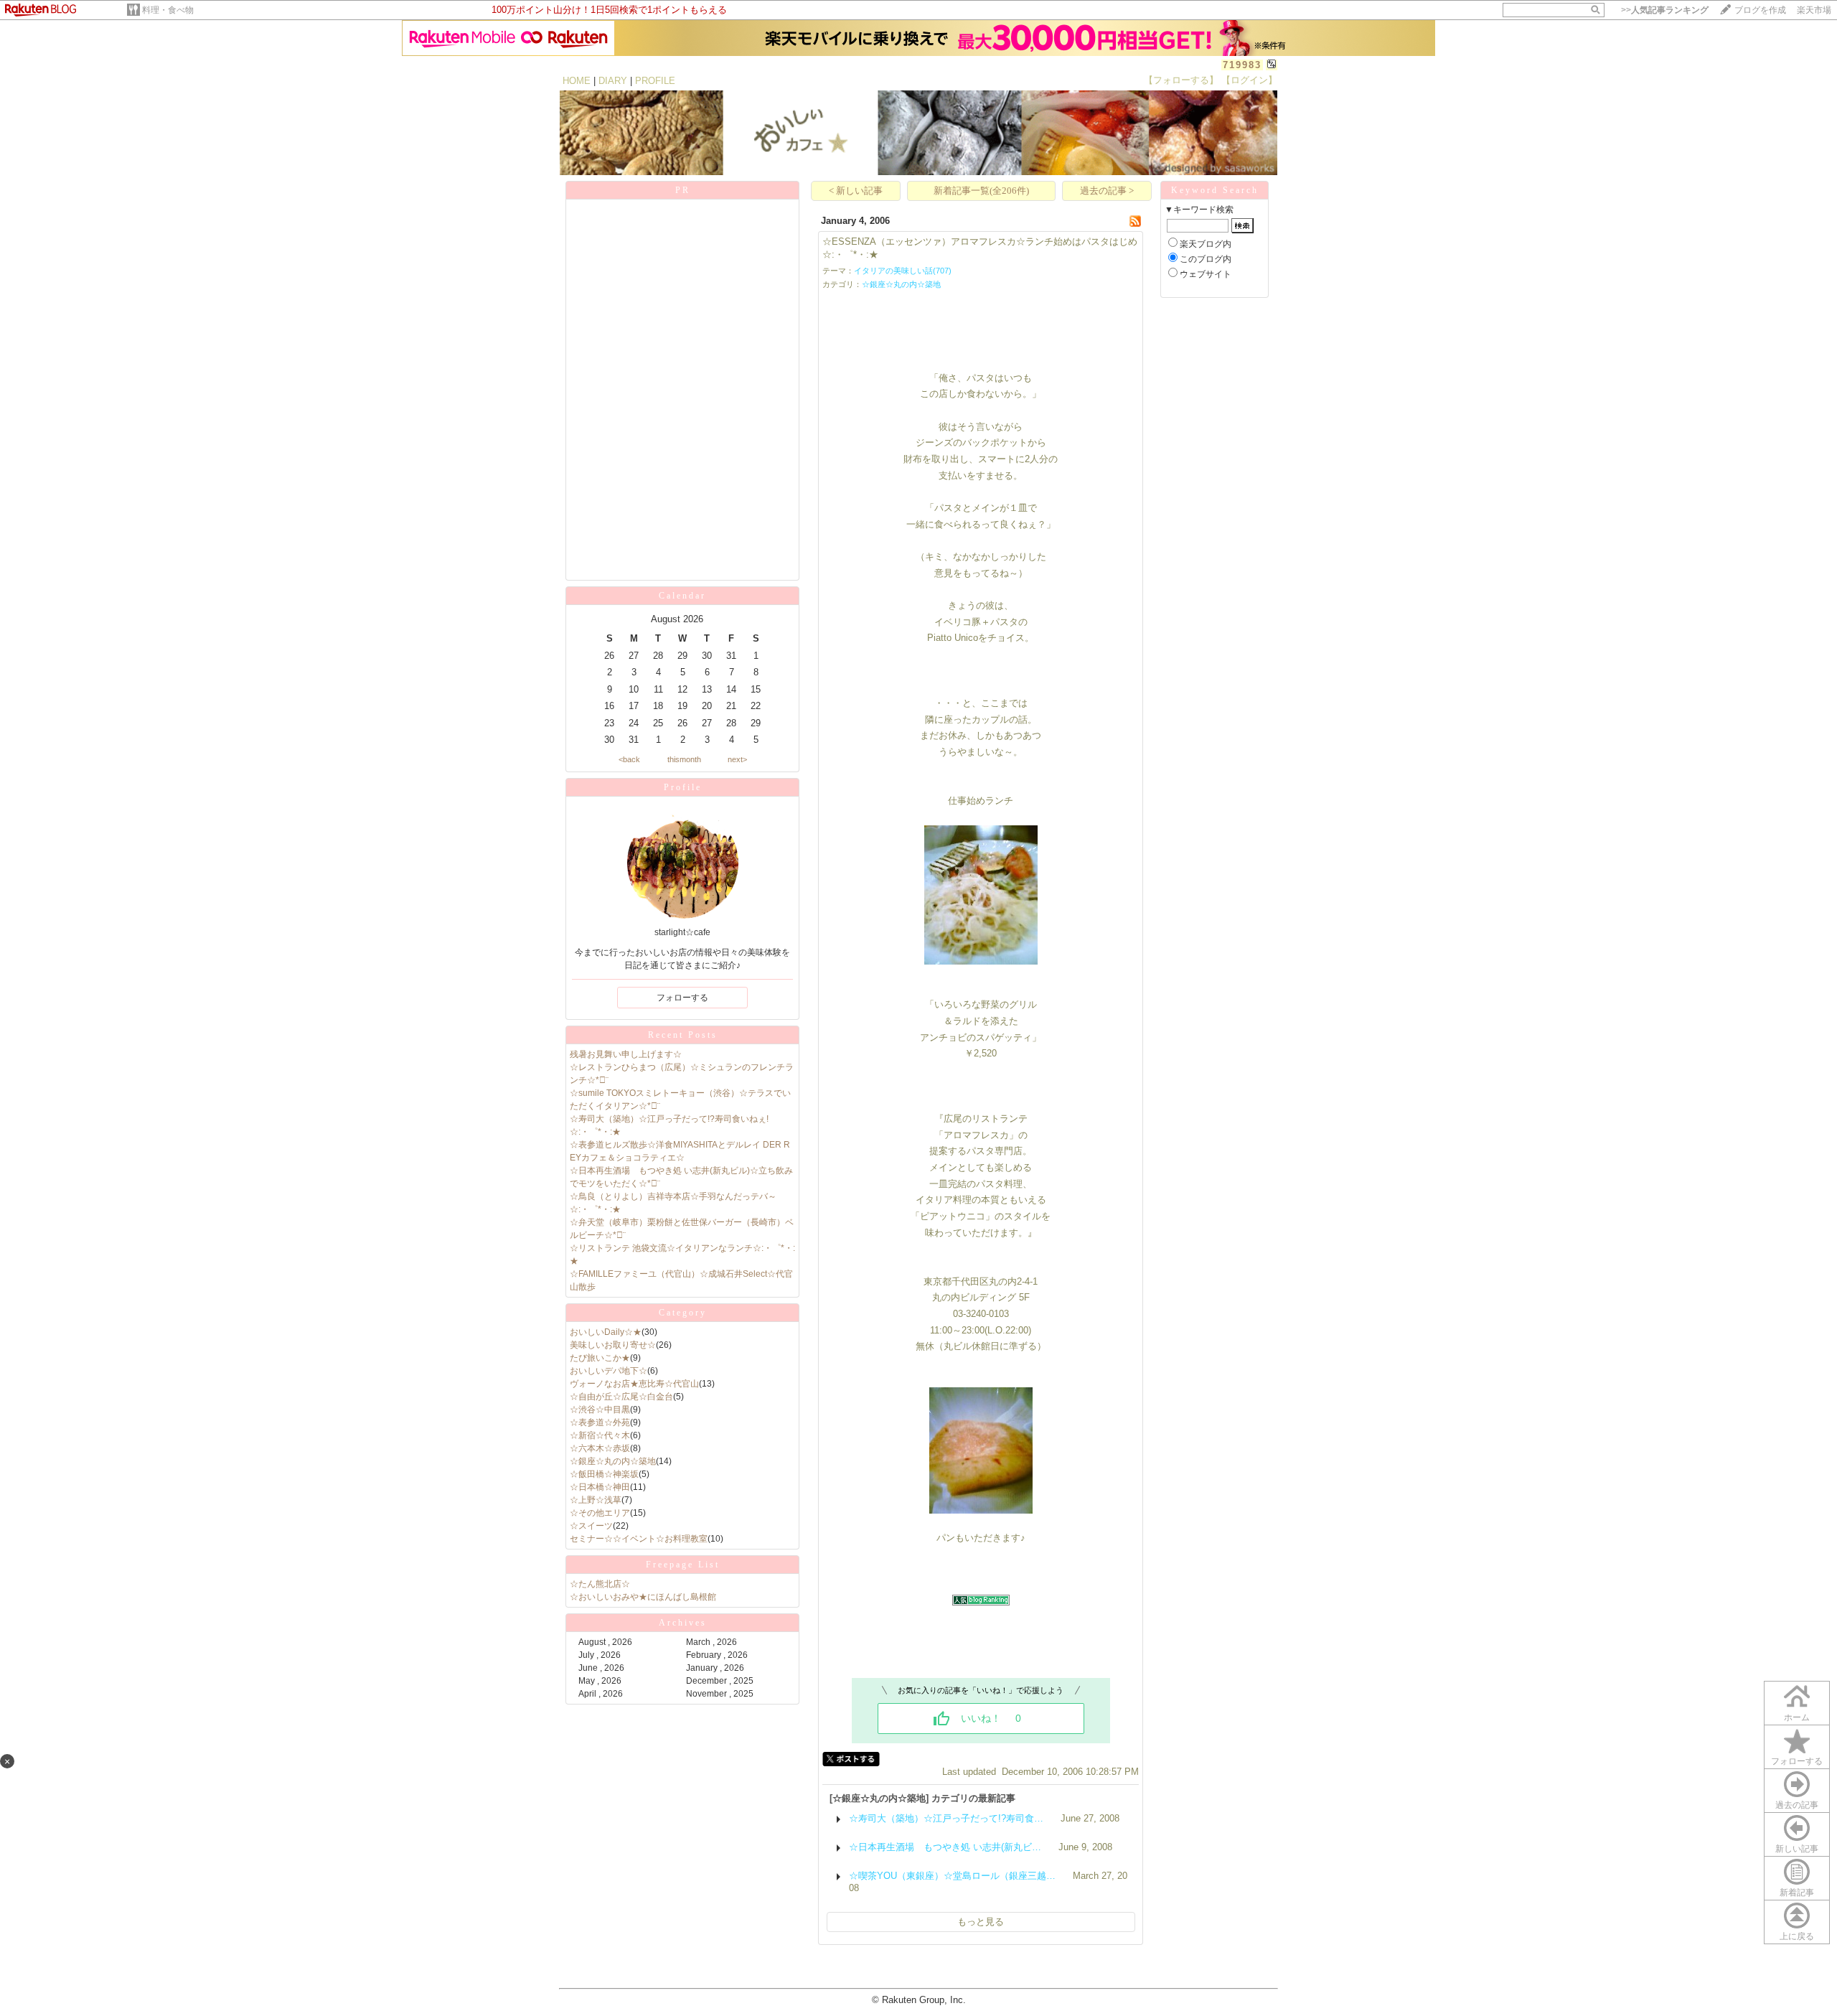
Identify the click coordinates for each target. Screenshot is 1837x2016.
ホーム (1797, 1717)
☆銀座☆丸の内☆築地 (613, 1461)
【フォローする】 (1181, 80)
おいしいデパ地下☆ (609, 1371)
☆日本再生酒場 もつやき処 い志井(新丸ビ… (945, 1847)
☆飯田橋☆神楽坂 (604, 1474)
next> (737, 759)
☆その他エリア (600, 1513)
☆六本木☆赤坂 (600, 1448)
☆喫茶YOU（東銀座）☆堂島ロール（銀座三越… (952, 1876)
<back (629, 759)
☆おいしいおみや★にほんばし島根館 (643, 1597)
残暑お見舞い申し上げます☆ (626, 1054)
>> (1665, 10)
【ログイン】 (1249, 80)
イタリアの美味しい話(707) (903, 271)
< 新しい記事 (856, 191)
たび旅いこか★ (600, 1358)
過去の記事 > (1107, 191)
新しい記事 (1797, 1849)
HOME (577, 81)
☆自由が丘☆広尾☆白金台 (621, 1397)
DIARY (613, 81)
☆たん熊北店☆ (600, 1584)
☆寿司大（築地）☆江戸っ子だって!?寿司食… (946, 1818)
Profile (683, 787)
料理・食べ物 (168, 10)
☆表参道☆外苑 (600, 1422)
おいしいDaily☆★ (606, 1332)
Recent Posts (683, 1035)
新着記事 (1797, 1893)
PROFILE (655, 81)
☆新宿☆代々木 (600, 1435)
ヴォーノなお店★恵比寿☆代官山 (634, 1384)
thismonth (684, 759)
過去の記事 (1797, 1805)
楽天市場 (1814, 10)
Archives (683, 1623)
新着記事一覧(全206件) (981, 191)
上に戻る (1797, 1936)
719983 (1242, 65)
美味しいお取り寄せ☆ (613, 1345)
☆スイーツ (591, 1526)
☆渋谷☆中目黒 (600, 1410)
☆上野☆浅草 (596, 1500)
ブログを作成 (1760, 10)
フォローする (1797, 1761)
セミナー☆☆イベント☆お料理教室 (639, 1539)
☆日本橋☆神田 (600, 1487)
